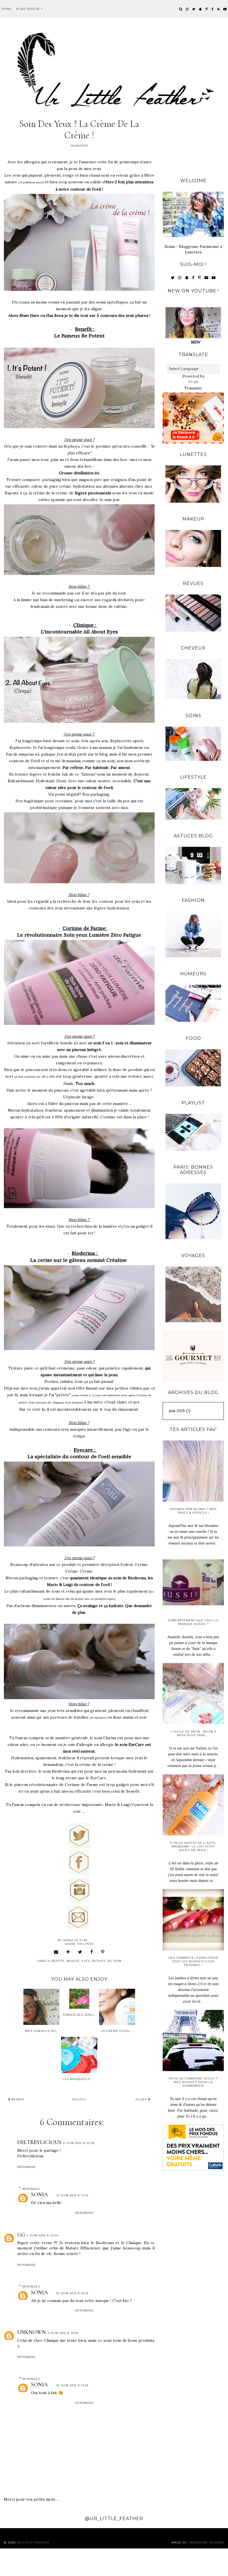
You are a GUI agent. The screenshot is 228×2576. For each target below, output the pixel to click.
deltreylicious (39, 2142)
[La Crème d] (117, 2007)
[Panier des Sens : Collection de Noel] (79, 1999)
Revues (99, 1961)
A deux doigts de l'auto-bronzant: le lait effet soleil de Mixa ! (193, 1846)
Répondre (27, 2167)
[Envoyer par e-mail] (56, 1952)
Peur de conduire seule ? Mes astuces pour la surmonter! (193, 2082)
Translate (193, 388)
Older (142, 2099)
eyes (86, 1961)
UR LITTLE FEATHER (33, 2542)
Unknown (32, 2332)
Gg (21, 2235)
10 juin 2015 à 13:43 (72, 2293)
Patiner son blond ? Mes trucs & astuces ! (193, 1511)
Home (7, 9)
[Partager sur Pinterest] (103, 1952)
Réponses (31, 2189)
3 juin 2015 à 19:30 (63, 2333)
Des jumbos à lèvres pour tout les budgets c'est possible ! (193, 1961)
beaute (58, 1961)
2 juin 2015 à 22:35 (79, 2143)
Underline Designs (206, 2542)
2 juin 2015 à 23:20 (43, 2235)
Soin (117, 1961)
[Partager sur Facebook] (92, 1952)
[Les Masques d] (79, 2055)
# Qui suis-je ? (30, 9)
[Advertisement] (193, 143)
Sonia (39, 2195)
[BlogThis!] (68, 1952)
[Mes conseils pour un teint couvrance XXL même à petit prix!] (41, 2007)
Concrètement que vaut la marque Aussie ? (193, 1622)
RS (109, 1961)
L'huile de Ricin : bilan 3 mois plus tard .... (193, 1733)
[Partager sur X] (80, 1952)
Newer (17, 2099)
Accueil (79, 2099)
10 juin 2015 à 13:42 (72, 2195)
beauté (73, 1961)
